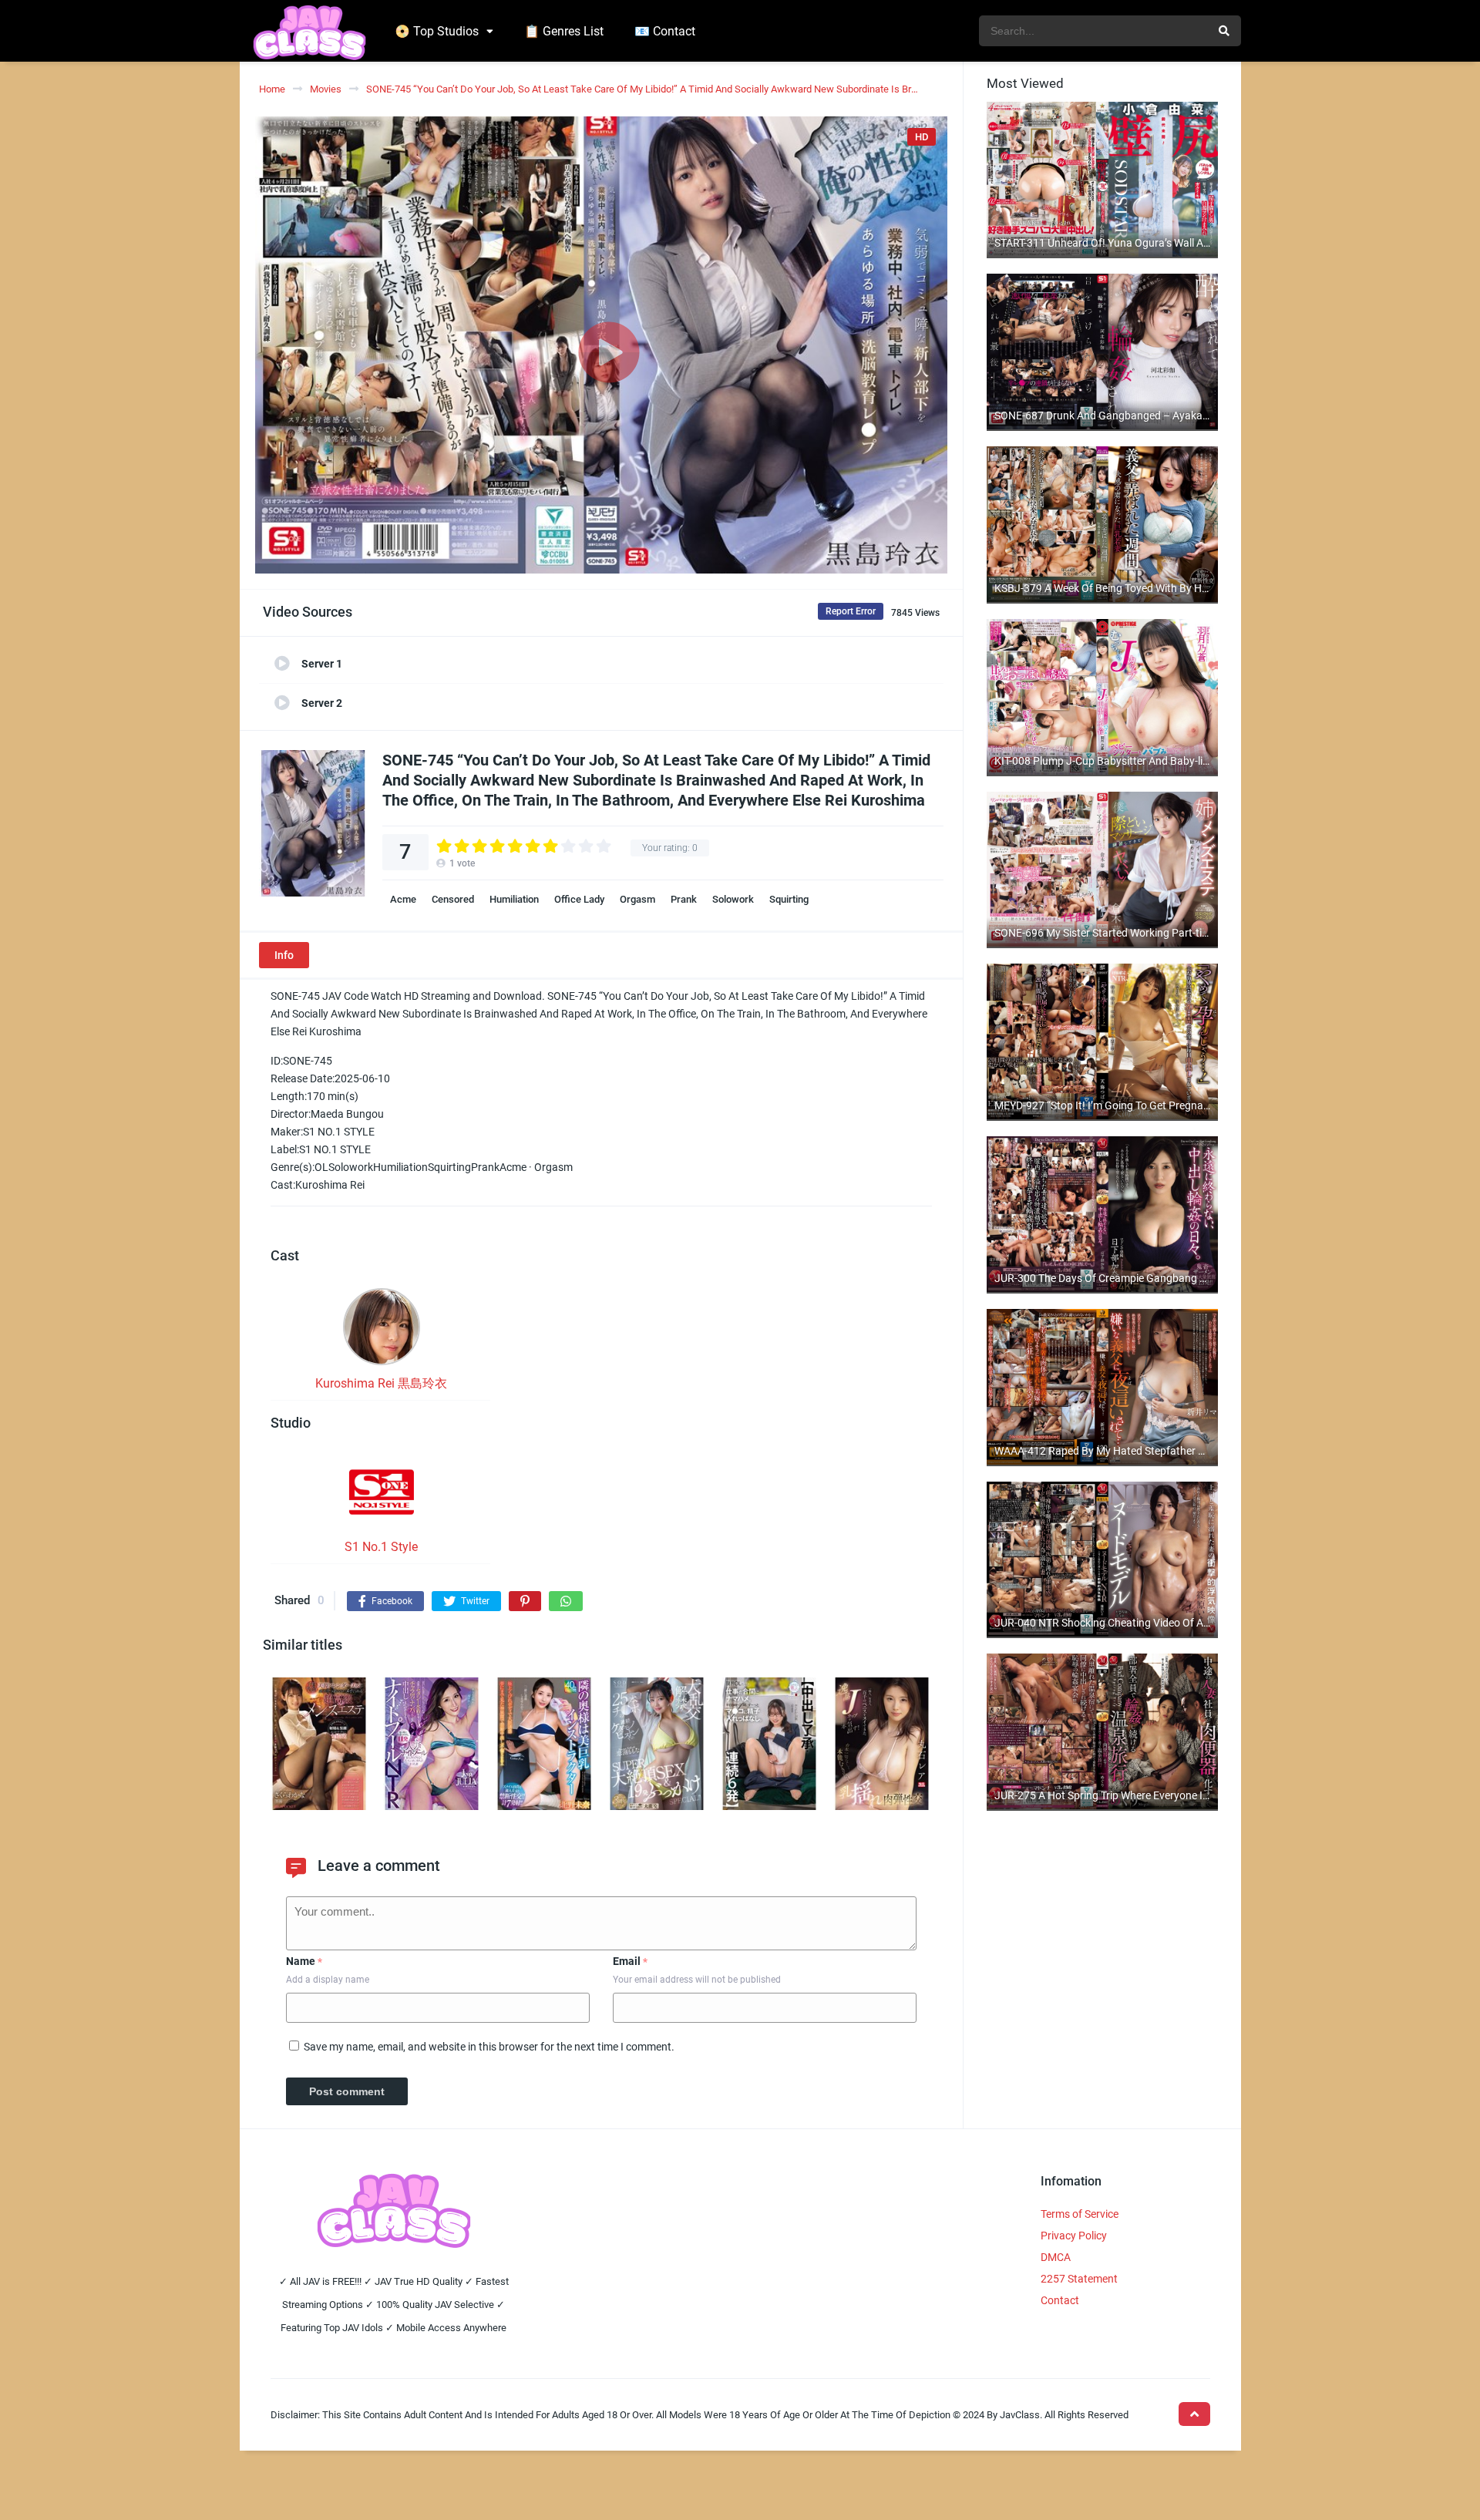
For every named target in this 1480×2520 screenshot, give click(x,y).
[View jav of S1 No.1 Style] (382, 1497)
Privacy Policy (1074, 2236)
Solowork (733, 899)
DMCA (1056, 2257)
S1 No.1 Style (381, 1547)
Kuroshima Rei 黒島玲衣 (381, 1383)
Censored (453, 899)
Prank (684, 899)
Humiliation (514, 899)
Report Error (851, 611)
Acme (403, 899)
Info (284, 955)
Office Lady (579, 899)
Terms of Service (1080, 2214)
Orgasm (637, 899)
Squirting (789, 899)
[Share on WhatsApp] (566, 1601)
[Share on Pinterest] (525, 1601)
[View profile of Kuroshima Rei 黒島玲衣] (382, 1331)
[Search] (1224, 31)
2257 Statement (1079, 2279)
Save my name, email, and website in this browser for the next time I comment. (489, 2047)
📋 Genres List (564, 31)
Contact (1060, 2300)
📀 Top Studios (437, 31)
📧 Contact (665, 31)
